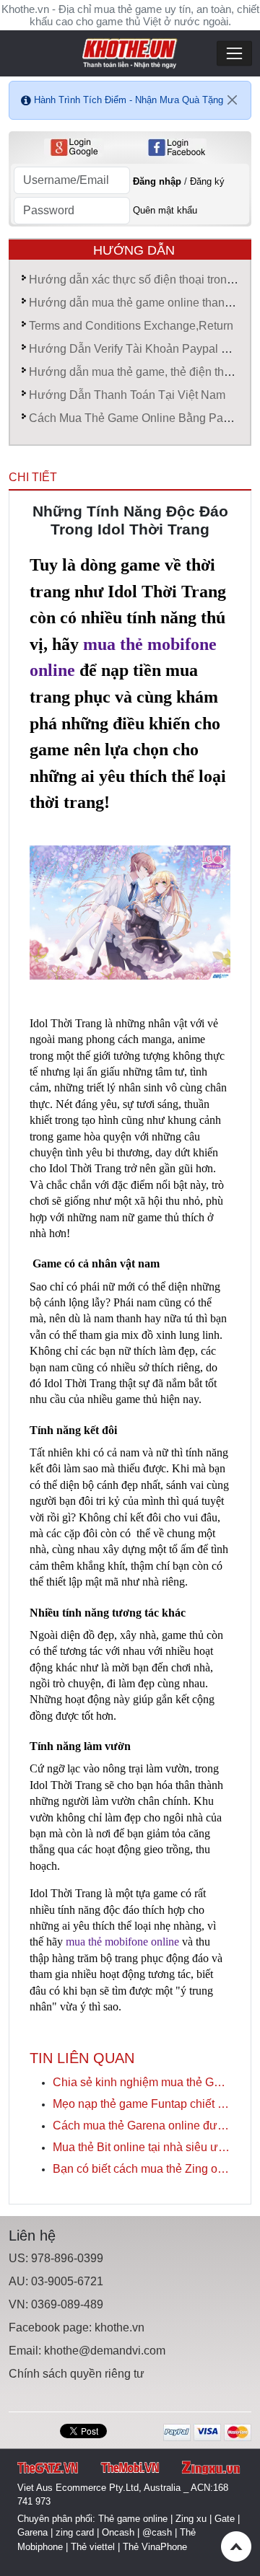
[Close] (233, 100)
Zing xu (191, 2519)
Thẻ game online (133, 2519)
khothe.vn (120, 2327)
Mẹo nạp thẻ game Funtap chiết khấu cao (142, 2104)
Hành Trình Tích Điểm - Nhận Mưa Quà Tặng (129, 100)
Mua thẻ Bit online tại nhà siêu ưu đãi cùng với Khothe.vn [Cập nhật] (142, 2147)
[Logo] (130, 52)
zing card (75, 2532)
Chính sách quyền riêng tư (77, 2374)
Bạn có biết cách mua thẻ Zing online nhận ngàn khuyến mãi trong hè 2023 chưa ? (142, 2169)
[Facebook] (177, 148)
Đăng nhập (157, 181)
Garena (32, 2532)
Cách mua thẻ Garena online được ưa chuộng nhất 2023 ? (142, 2126)
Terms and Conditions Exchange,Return (131, 326)
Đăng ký (207, 181)
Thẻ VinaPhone (155, 2547)
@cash (157, 2532)
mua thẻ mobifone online (122, 1942)
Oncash (118, 2532)
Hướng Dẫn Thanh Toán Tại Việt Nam (127, 395)
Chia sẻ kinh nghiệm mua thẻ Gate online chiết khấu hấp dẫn (142, 2082)
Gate (225, 2519)
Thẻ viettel (93, 2547)
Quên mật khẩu (165, 210)
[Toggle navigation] (234, 54)
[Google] (74, 148)
